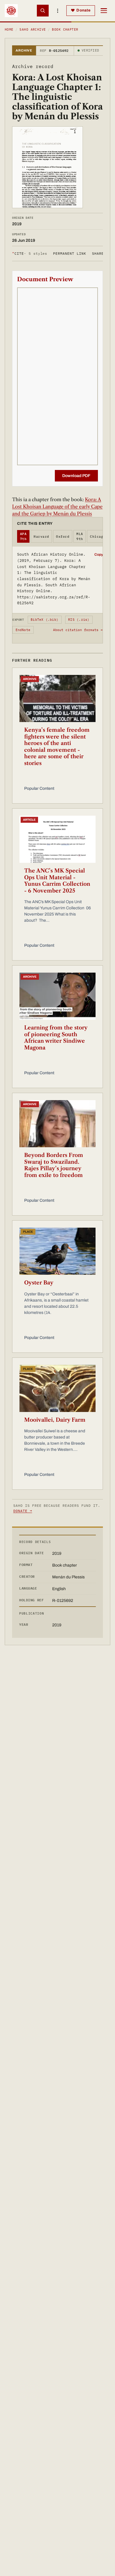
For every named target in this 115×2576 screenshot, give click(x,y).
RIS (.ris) (79, 620)
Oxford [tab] (63, 537)
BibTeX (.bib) (45, 620)
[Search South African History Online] (43, 11)
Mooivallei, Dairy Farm (55, 1420)
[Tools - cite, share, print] (57, 11)
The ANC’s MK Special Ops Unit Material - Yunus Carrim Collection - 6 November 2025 (57, 881)
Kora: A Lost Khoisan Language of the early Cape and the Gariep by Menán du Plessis (57, 506)
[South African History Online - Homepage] (11, 11)
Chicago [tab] (98, 537)
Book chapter (65, 29)
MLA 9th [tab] (80, 536)
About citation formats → (78, 630)
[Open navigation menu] (104, 11)
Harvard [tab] (41, 537)
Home (9, 29)
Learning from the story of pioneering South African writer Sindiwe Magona (56, 1038)
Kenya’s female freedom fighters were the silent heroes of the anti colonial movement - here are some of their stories (57, 747)
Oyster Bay (39, 1283)
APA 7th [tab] (23, 536)
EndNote (23, 630)
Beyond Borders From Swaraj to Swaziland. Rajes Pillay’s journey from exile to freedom (54, 1165)
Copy (99, 554)
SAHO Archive (33, 29)
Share (98, 253)
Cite (30, 253)
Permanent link (69, 253)
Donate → (23, 1511)
